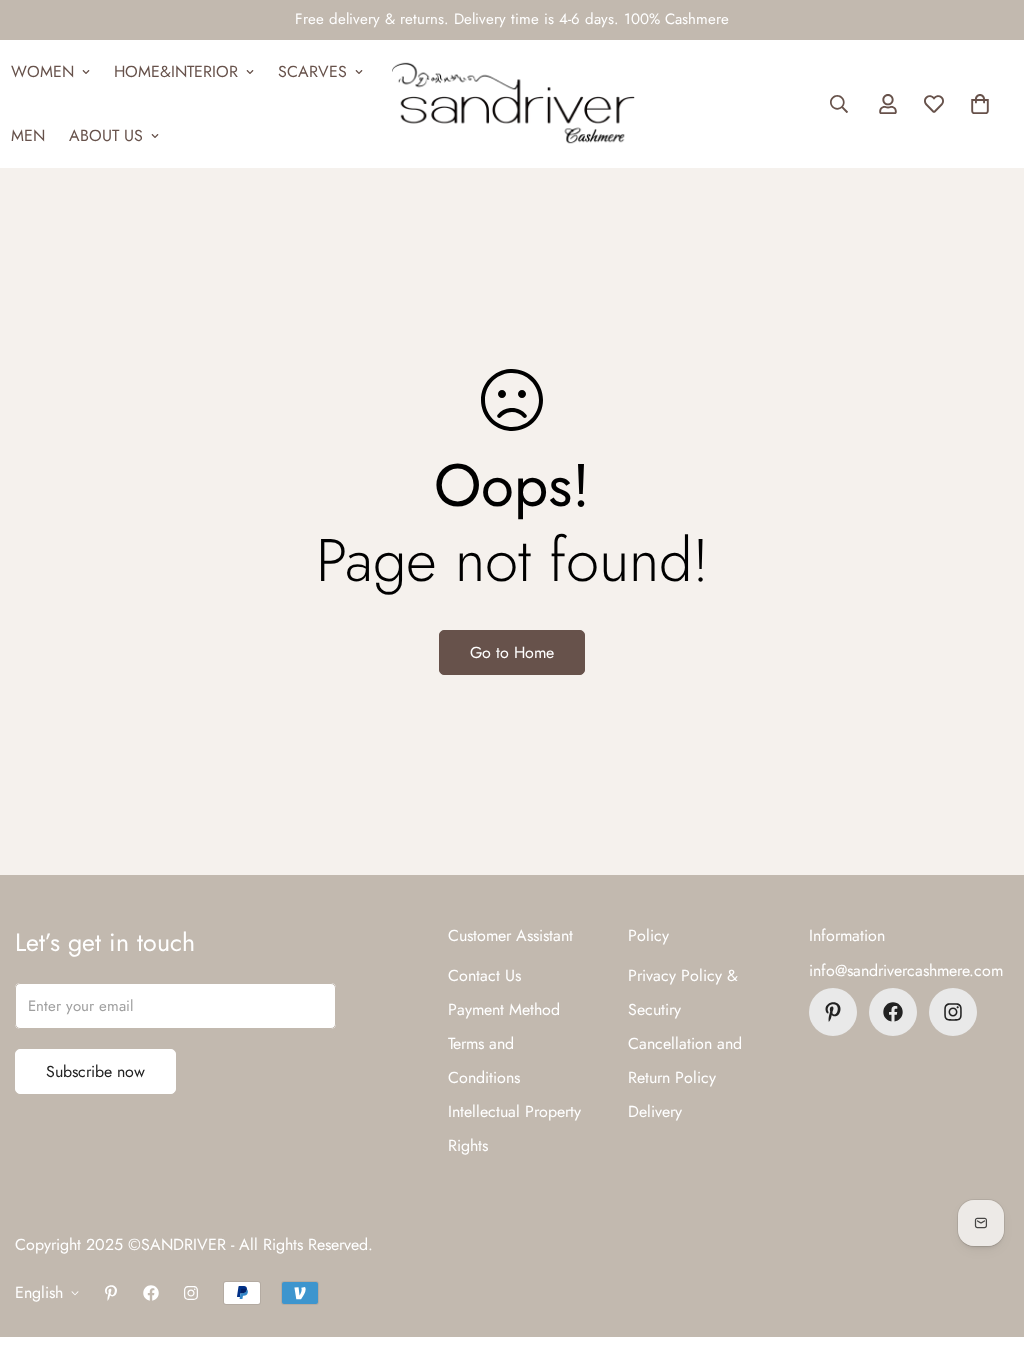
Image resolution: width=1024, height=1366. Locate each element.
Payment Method (504, 1009)
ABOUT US (106, 135)
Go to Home (512, 652)
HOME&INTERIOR (176, 71)
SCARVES (312, 71)
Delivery (655, 1111)
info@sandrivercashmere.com (906, 970)
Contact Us (484, 975)
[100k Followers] (953, 1012)
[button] (980, 104)
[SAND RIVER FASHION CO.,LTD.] (512, 104)
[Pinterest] (833, 1012)
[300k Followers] (893, 1012)
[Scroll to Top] (985, 1257)
